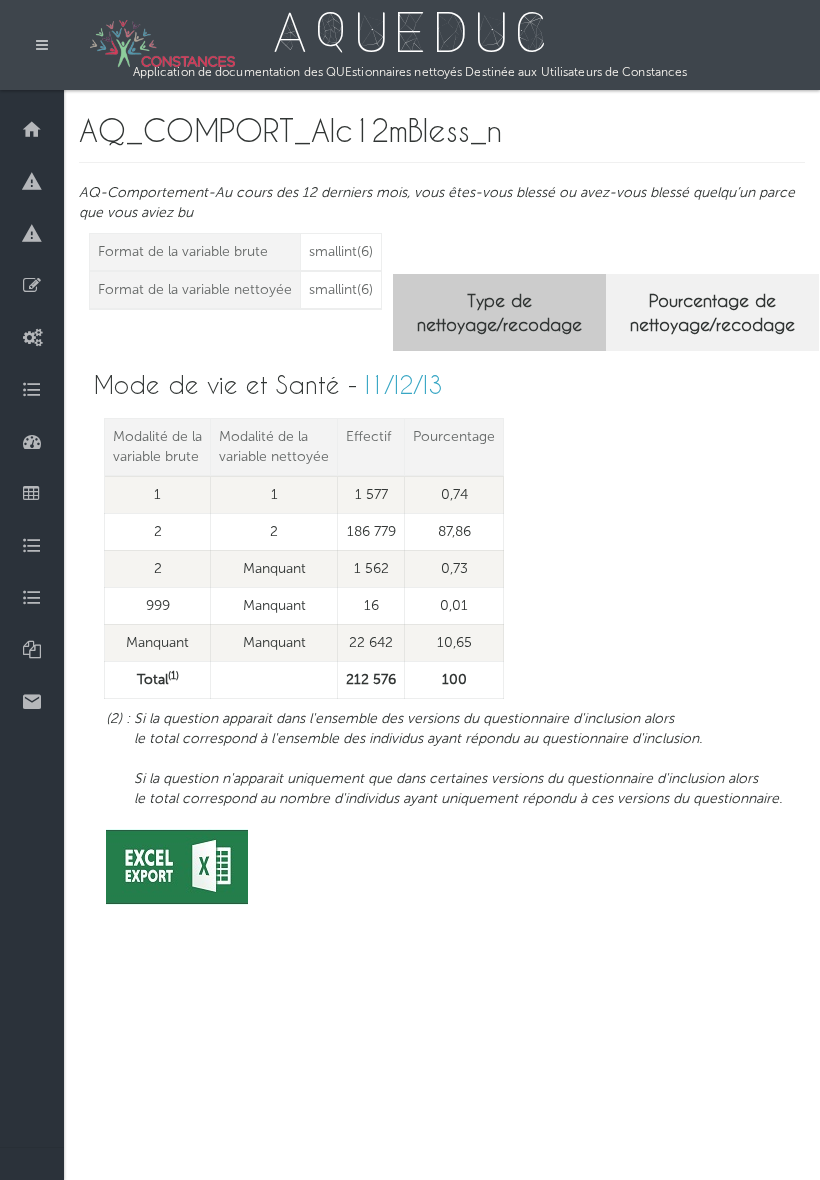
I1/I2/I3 (404, 384)
